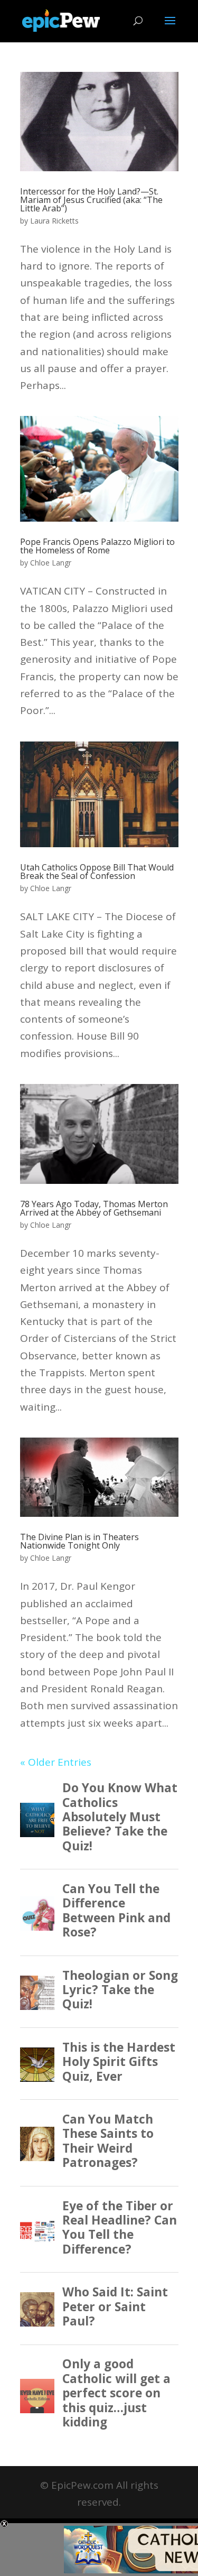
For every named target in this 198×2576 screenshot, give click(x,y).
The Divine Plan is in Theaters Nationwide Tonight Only (79, 1541)
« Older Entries (56, 1762)
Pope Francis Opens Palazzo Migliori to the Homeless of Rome (97, 546)
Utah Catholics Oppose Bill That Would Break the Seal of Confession (97, 872)
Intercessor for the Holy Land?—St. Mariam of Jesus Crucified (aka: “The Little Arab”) (91, 200)
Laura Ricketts (54, 221)
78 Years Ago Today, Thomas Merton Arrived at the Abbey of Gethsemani (94, 1208)
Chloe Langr (51, 563)
